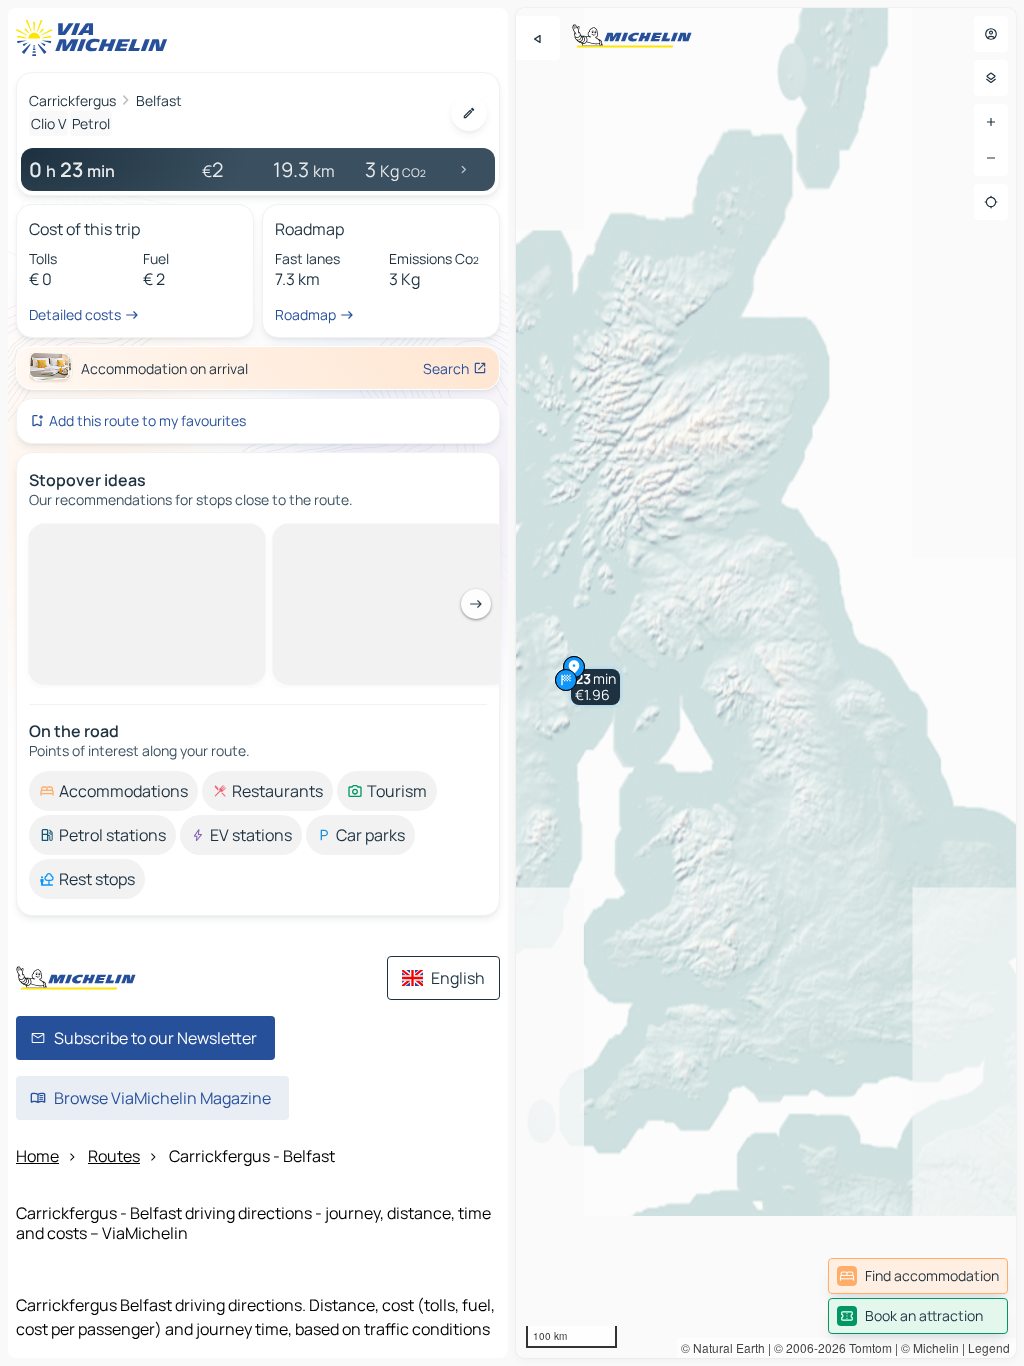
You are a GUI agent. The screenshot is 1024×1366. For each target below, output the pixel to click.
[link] (918, 1276)
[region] (766, 683)
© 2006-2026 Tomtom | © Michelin (866, 1347)
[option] (113, 540)
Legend (989, 1347)
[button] (595, 687)
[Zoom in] (991, 122)
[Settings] (991, 78)
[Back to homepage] (96, 38)
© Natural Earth (723, 1347)
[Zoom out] (991, 158)
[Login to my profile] (991, 34)
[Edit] (469, 113)
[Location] (991, 202)
